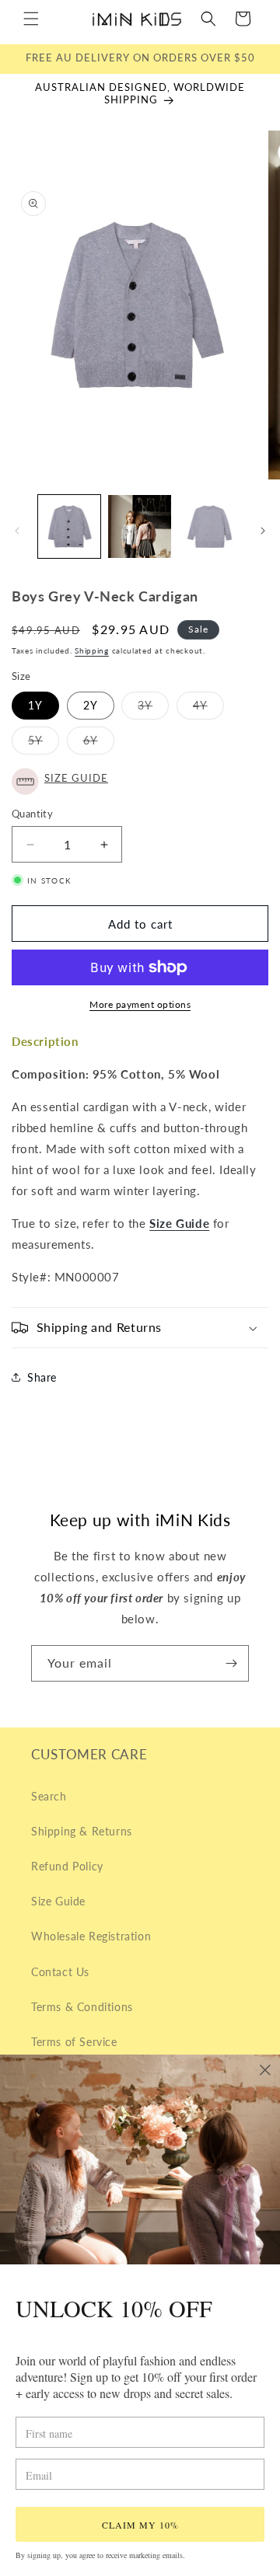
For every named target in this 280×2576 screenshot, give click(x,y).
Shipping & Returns (82, 1831)
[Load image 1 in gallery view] (69, 526)
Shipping (92, 650)
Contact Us (60, 1972)
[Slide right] (263, 531)
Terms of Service (74, 2042)
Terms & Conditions (82, 2007)
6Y (99, 744)
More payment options (140, 1004)
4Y (208, 709)
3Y (153, 709)
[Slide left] (17, 531)
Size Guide (58, 1901)
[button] (31, 19)
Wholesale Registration (91, 1936)
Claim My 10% (140, 2525)
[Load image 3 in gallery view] (210, 526)
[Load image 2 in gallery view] (139, 526)
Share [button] (42, 1377)
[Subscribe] (231, 1663)
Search (49, 1796)
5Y (44, 744)
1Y (35, 705)
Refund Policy (67, 1866)
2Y (91, 705)
